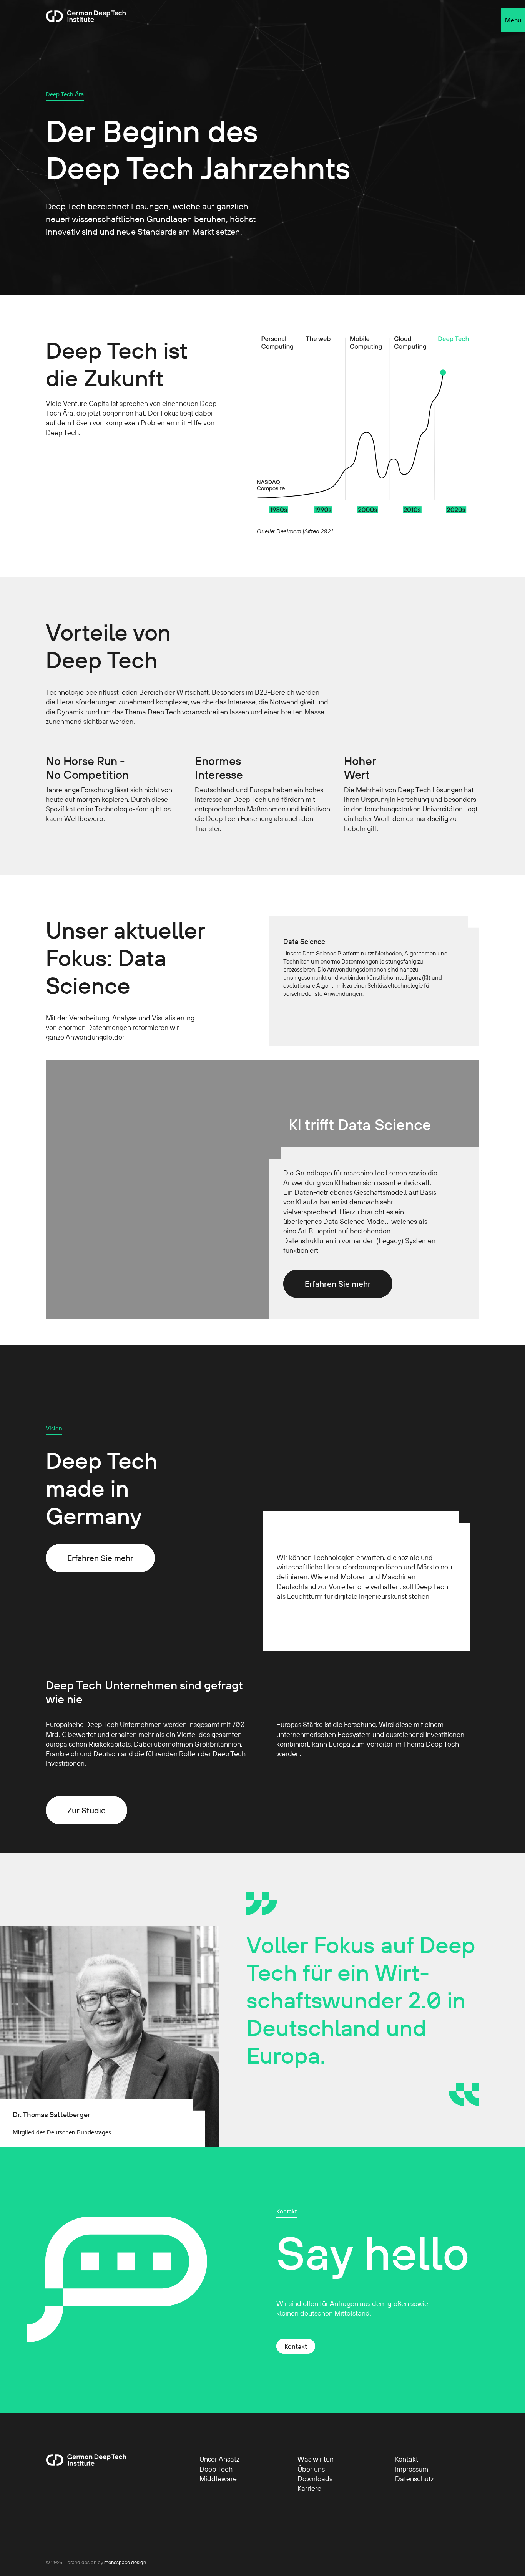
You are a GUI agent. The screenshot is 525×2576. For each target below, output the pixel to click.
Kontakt (296, 2346)
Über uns (311, 2469)
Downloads (315, 2479)
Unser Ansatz (219, 2459)
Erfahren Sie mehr (338, 1284)
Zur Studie (86, 1810)
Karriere (309, 2488)
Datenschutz (415, 2479)
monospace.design (125, 2562)
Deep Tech (216, 2469)
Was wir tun (316, 2459)
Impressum (412, 2469)
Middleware (218, 2479)
